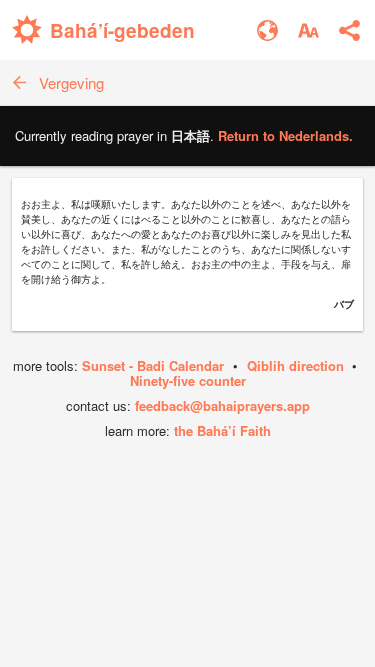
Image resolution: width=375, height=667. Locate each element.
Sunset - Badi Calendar (153, 365)
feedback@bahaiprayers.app (222, 405)
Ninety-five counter (188, 380)
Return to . (285, 135)
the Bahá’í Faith (222, 430)
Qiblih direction (295, 365)
